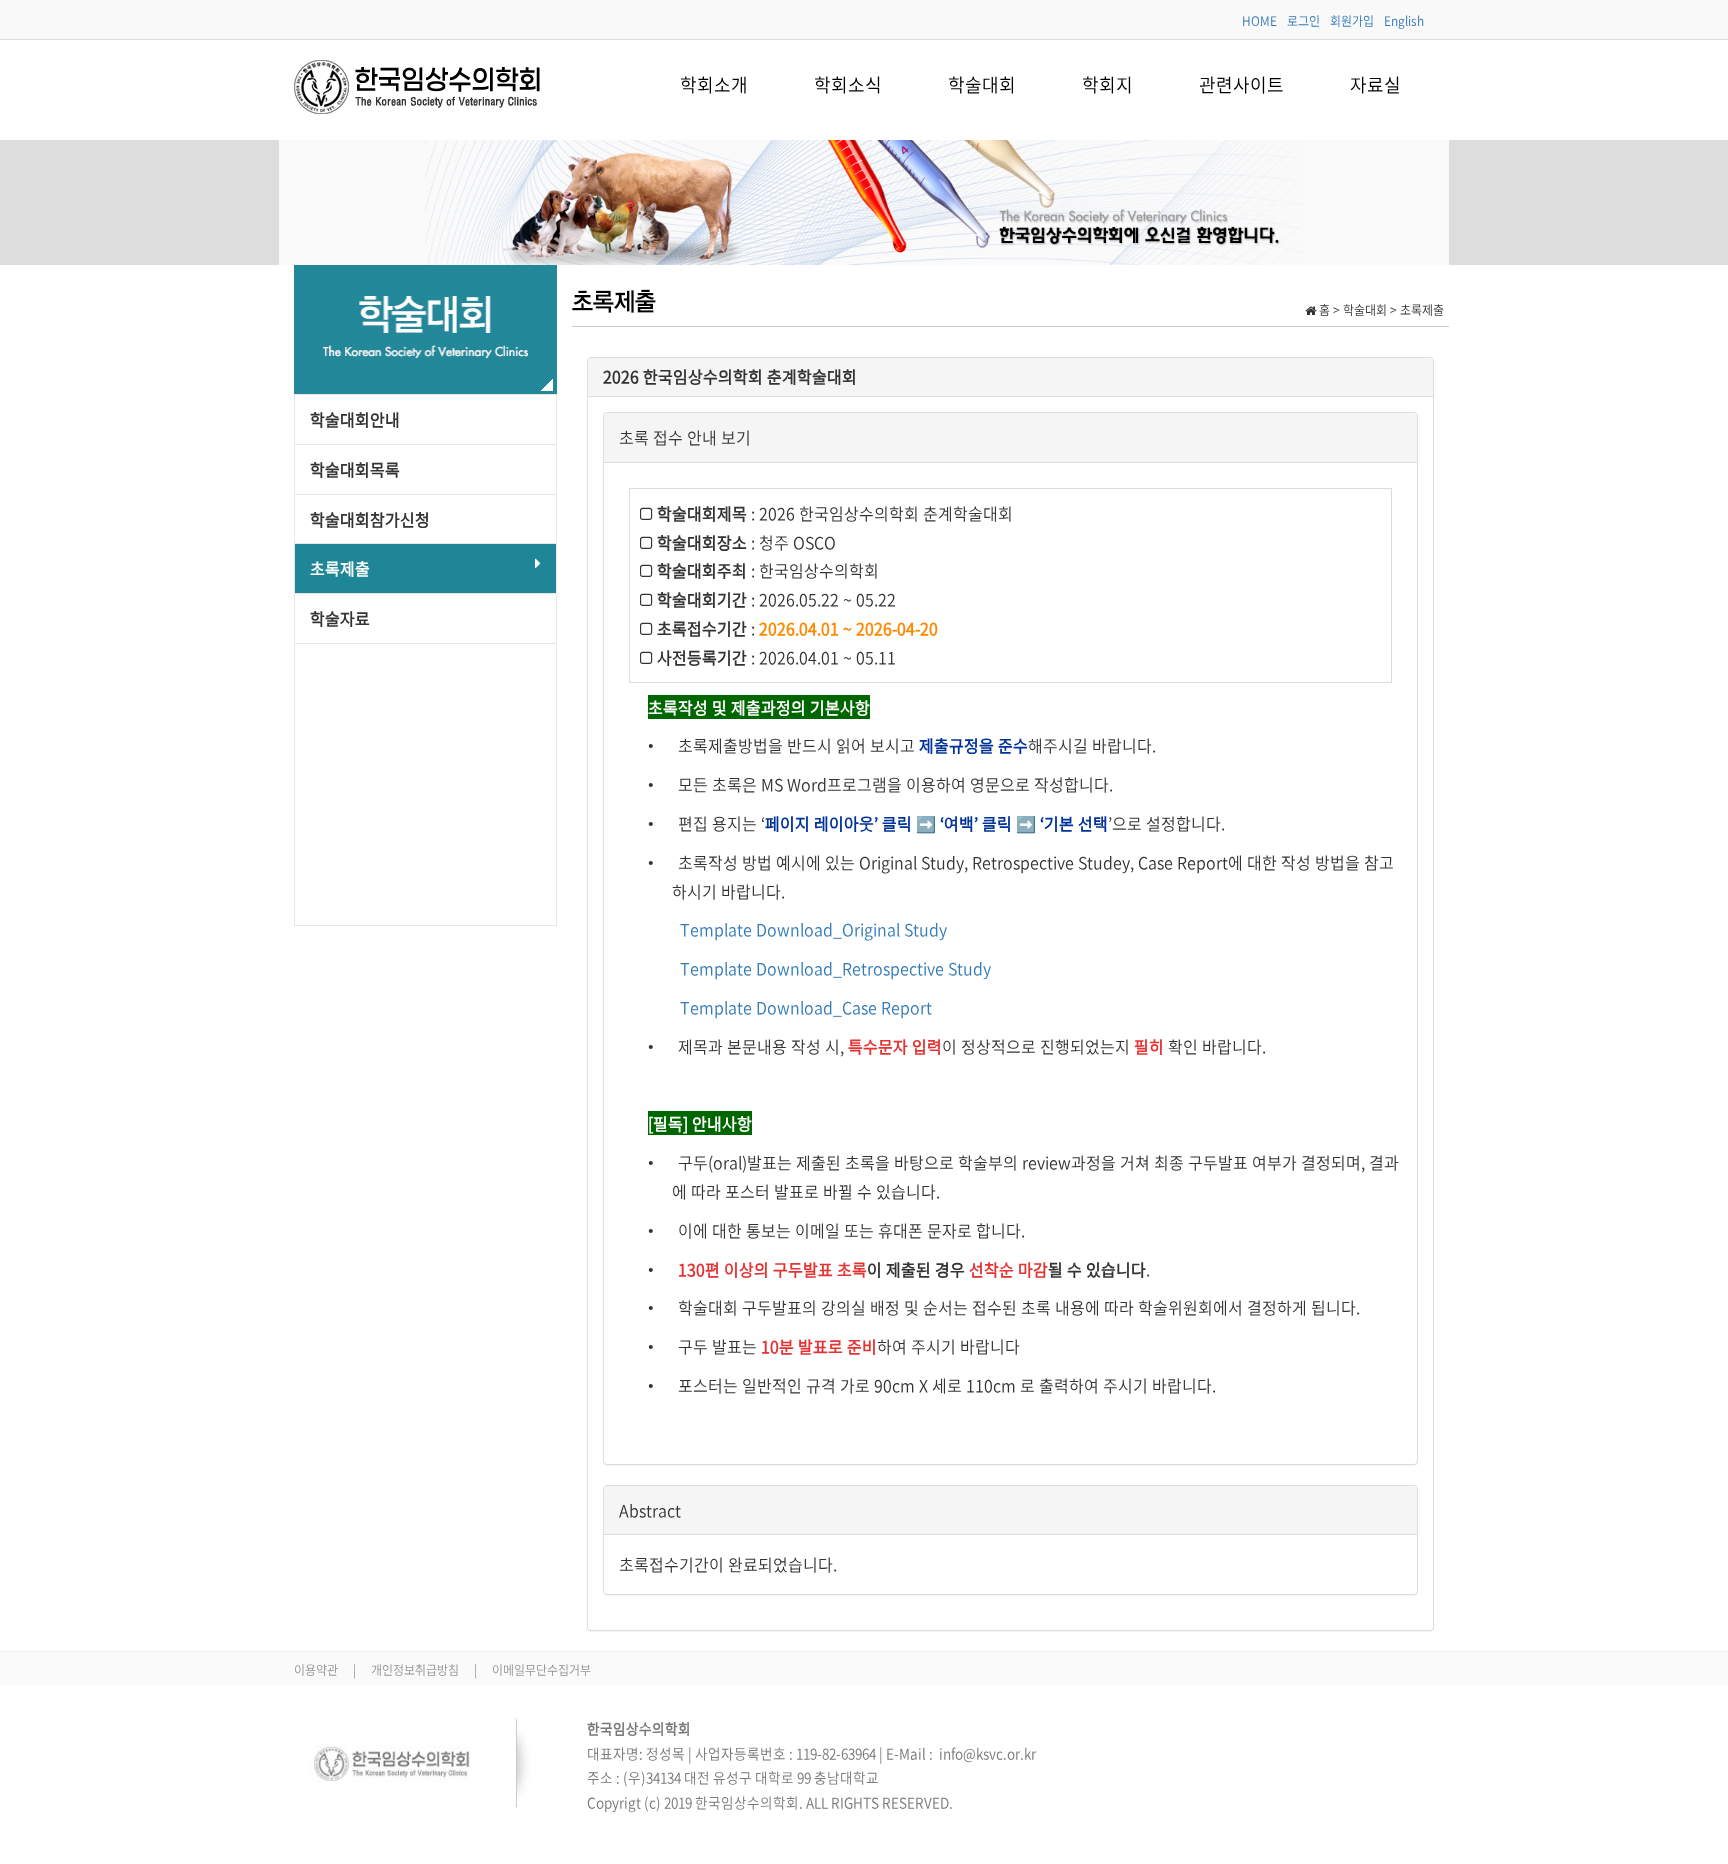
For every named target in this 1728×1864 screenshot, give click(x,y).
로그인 (1303, 21)
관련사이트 (1241, 84)
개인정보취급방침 (416, 1670)
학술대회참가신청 (370, 519)
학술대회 (982, 84)
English (1404, 21)
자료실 (1375, 84)
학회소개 (714, 84)
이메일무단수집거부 (541, 1670)
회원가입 (1352, 21)
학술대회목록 (355, 469)
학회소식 (848, 84)
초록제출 (340, 568)
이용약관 (317, 1670)
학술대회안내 (355, 419)
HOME (1259, 21)
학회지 (1107, 84)
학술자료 (340, 618)
